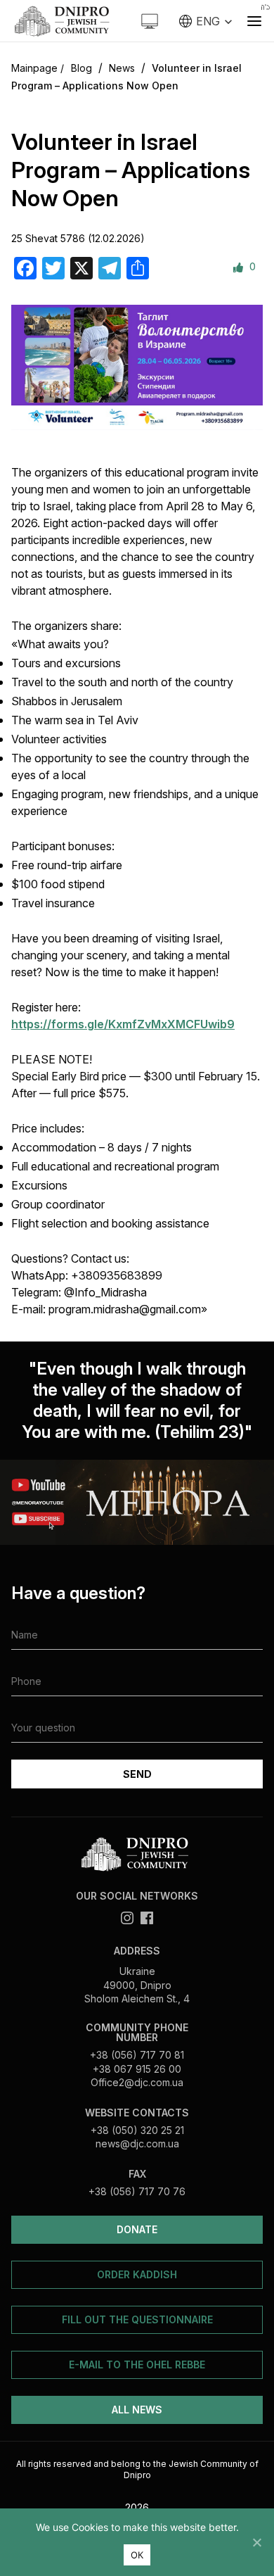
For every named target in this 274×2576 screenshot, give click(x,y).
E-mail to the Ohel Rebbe (137, 2365)
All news (137, 2410)
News (122, 68)
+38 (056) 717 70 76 (137, 2191)
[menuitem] (206, 21)
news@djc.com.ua (137, 2143)
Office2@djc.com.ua (137, 2082)
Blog (81, 68)
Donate (137, 2229)
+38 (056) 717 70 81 (137, 2055)
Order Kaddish (137, 2274)
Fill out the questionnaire (137, 2319)
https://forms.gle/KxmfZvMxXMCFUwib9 (123, 1024)
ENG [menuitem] (208, 21)
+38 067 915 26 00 (137, 2069)
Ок (137, 2555)
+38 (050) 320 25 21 (137, 2130)
